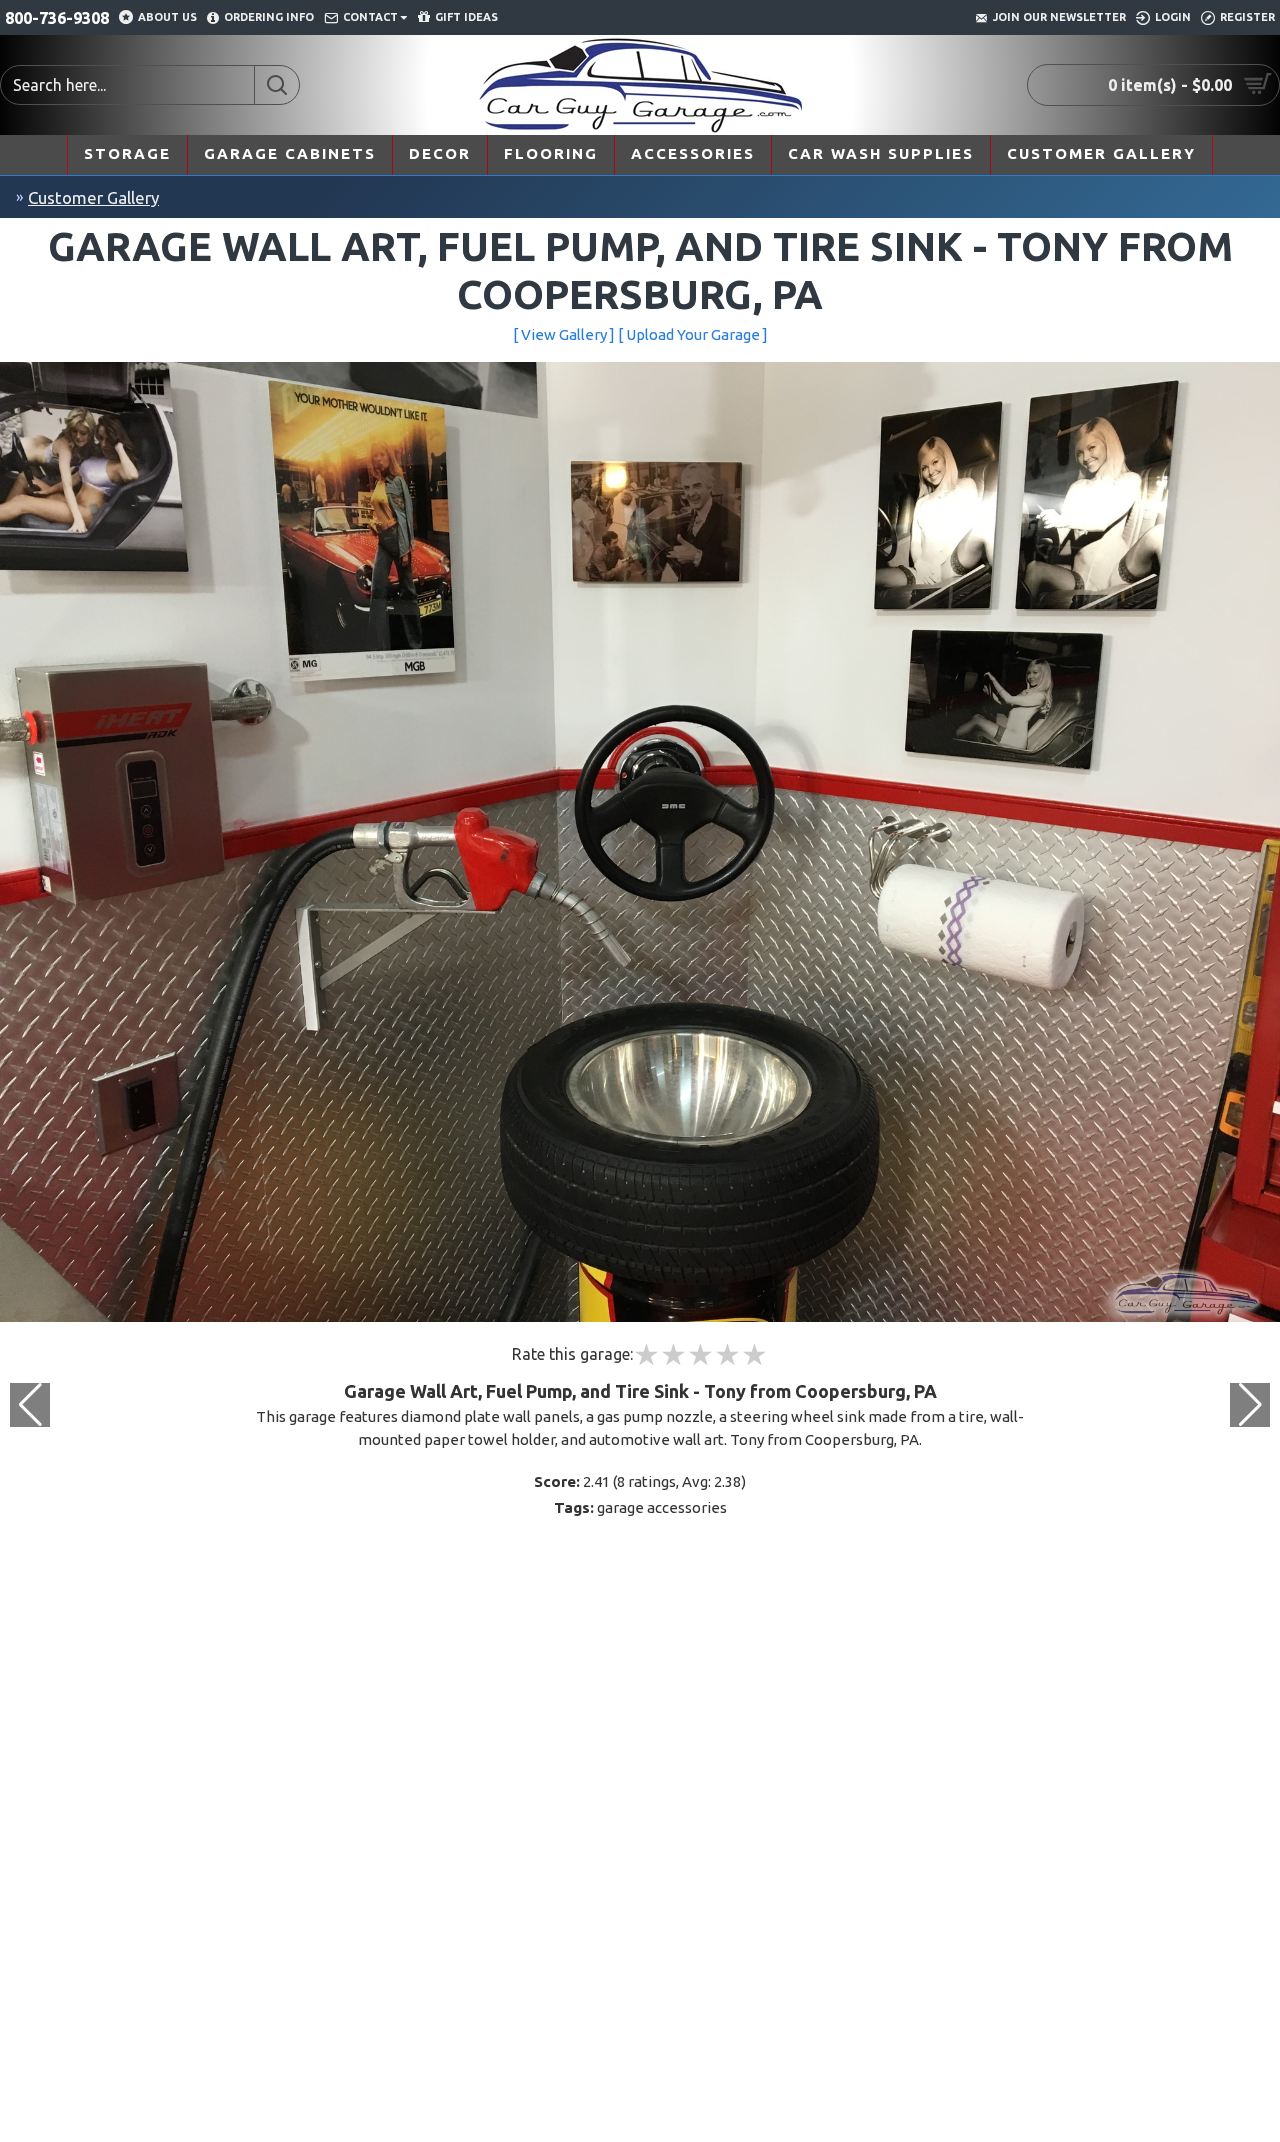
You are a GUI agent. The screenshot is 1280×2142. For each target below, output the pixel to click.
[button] (1250, 1405)
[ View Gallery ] (564, 334)
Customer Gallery (93, 197)
